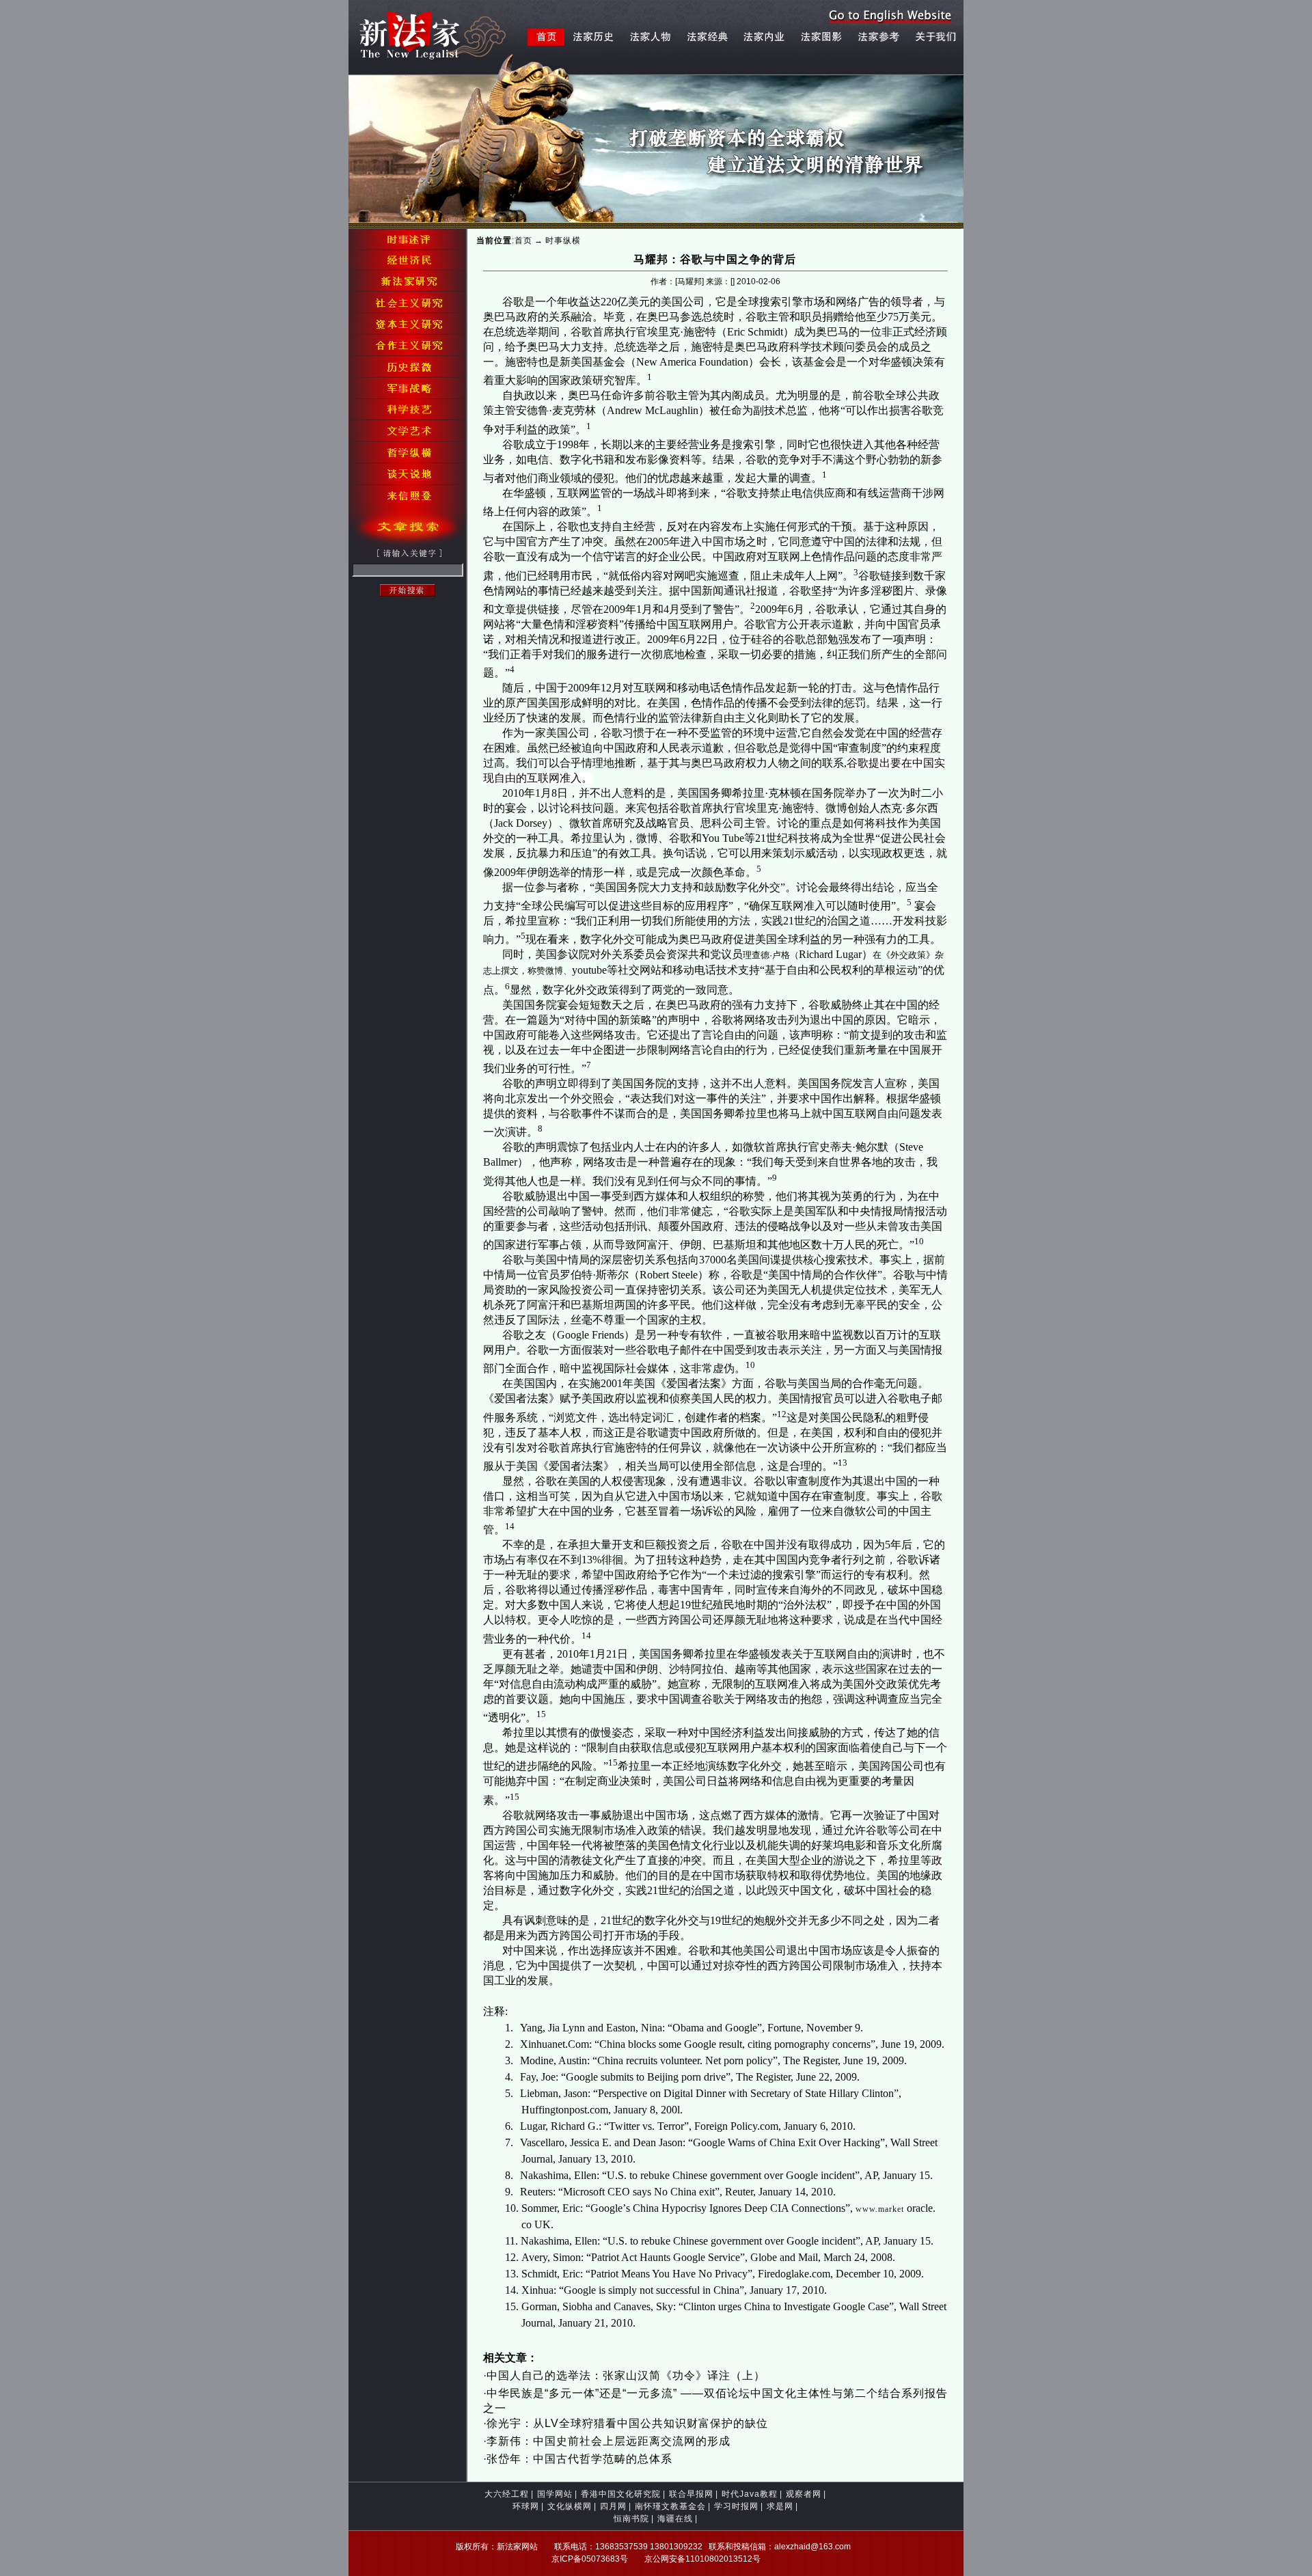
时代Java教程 (750, 2494)
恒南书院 (631, 2519)
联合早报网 (691, 2494)
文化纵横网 (570, 2506)
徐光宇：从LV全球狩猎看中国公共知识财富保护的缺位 (627, 2423)
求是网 (780, 2506)
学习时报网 (736, 2506)
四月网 (613, 2506)
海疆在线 (675, 2519)
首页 (523, 241)
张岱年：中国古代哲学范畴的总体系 (579, 2459)
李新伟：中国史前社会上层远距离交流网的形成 (609, 2441)
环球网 (526, 2506)
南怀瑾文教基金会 (670, 2506)
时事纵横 (563, 241)
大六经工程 (507, 2494)
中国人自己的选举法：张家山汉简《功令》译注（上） (626, 2375)
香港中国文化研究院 (621, 2494)
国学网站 (555, 2494)
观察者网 (804, 2494)
